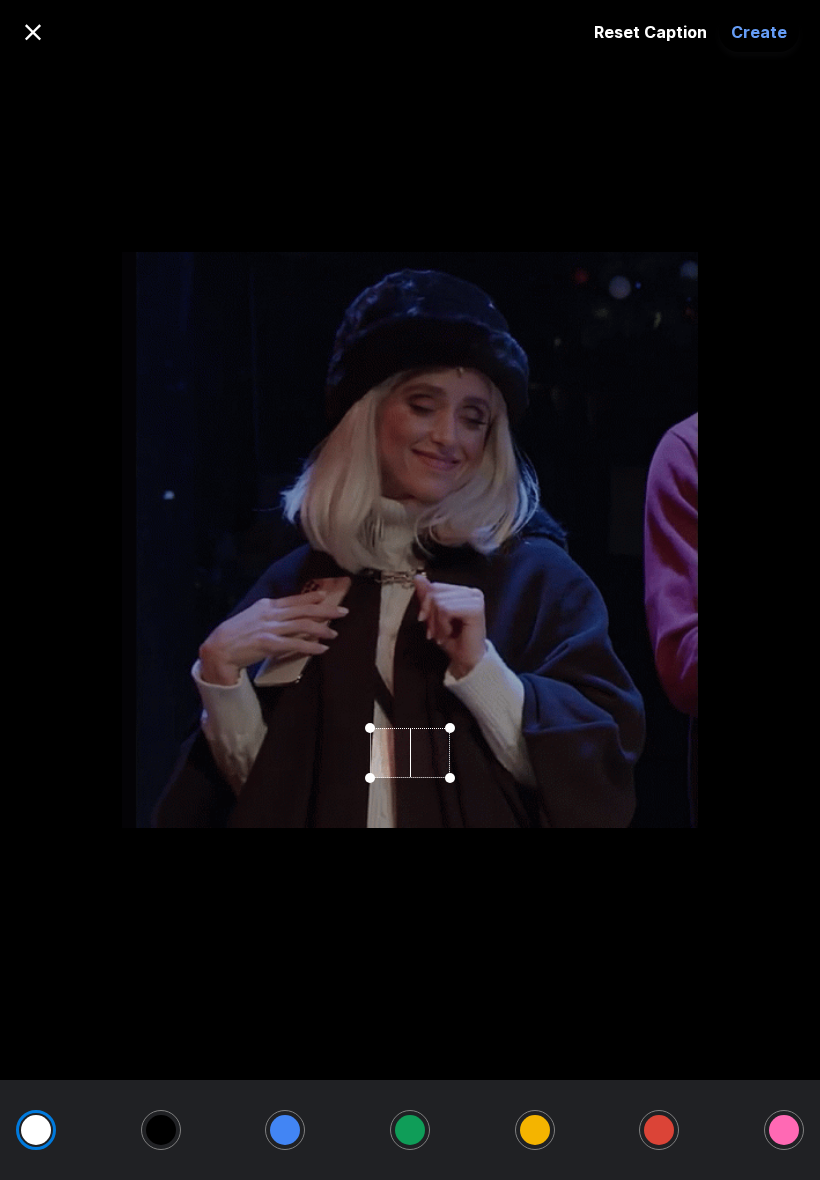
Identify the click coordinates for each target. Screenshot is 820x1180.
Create (759, 32)
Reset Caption (650, 32)
